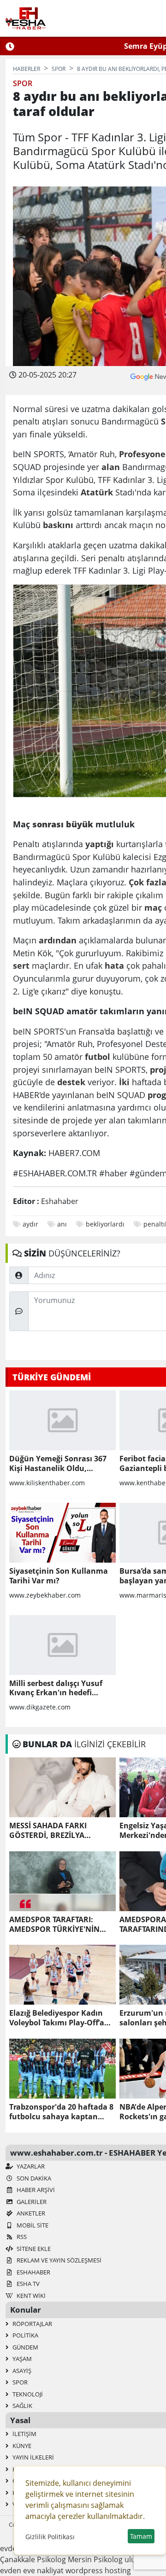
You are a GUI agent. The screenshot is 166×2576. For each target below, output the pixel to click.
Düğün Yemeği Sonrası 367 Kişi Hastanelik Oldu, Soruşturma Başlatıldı (58, 1464)
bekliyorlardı (105, 1224)
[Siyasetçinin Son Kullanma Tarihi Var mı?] (62, 1533)
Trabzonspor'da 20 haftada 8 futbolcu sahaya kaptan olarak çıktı (61, 2112)
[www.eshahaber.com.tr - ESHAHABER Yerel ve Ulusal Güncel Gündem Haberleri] (26, 18)
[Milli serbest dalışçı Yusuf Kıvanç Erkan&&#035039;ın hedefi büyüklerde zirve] (62, 1645)
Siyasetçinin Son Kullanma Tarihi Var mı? (59, 1576)
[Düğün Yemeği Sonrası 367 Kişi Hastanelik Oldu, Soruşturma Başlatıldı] (62, 1420)
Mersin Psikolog (95, 2559)
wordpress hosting (98, 2570)
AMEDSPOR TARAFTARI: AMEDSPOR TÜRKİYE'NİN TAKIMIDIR (54, 1925)
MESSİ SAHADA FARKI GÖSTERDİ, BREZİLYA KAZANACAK (48, 1831)
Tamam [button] (141, 2536)
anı (62, 1224)
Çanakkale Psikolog (33, 2559)
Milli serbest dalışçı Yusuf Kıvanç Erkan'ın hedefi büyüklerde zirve (56, 1688)
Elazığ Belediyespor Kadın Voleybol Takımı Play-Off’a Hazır (57, 2018)
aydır (30, 1224)
